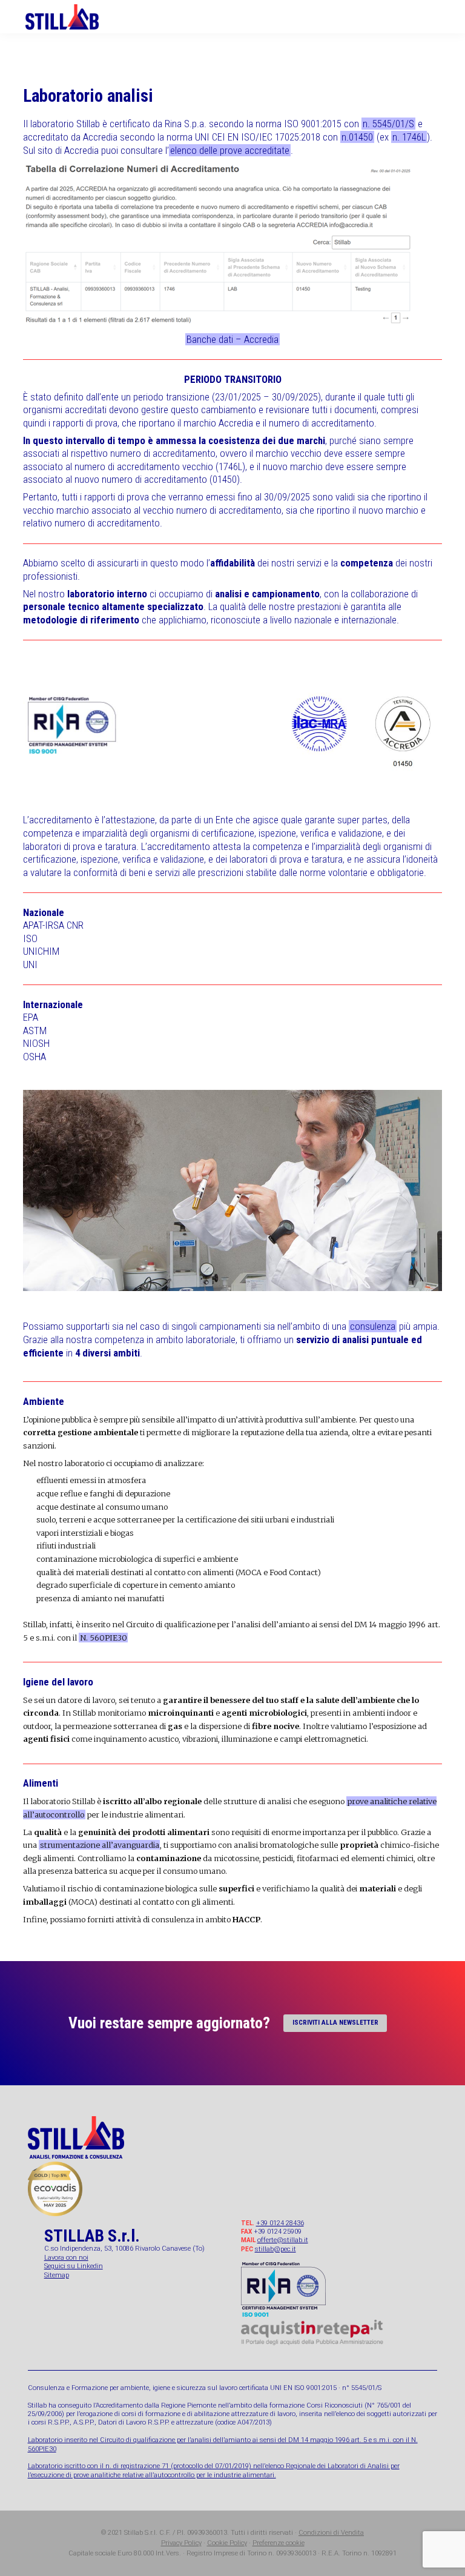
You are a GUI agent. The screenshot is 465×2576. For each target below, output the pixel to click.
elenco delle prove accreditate (230, 150)
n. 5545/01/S (388, 124)
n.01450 (357, 137)
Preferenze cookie (279, 2543)
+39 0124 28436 (280, 2223)
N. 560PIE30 (104, 1638)
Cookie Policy (227, 2543)
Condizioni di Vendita (331, 2533)
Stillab (72, 17)
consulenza (373, 1326)
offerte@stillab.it (283, 2240)
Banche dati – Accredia (232, 339)
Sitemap (57, 2275)
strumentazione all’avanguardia (100, 1845)
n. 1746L (409, 137)
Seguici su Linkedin (74, 2266)
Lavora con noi (66, 2258)
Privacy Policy (181, 2543)
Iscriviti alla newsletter (335, 2023)
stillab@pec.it (275, 2249)
